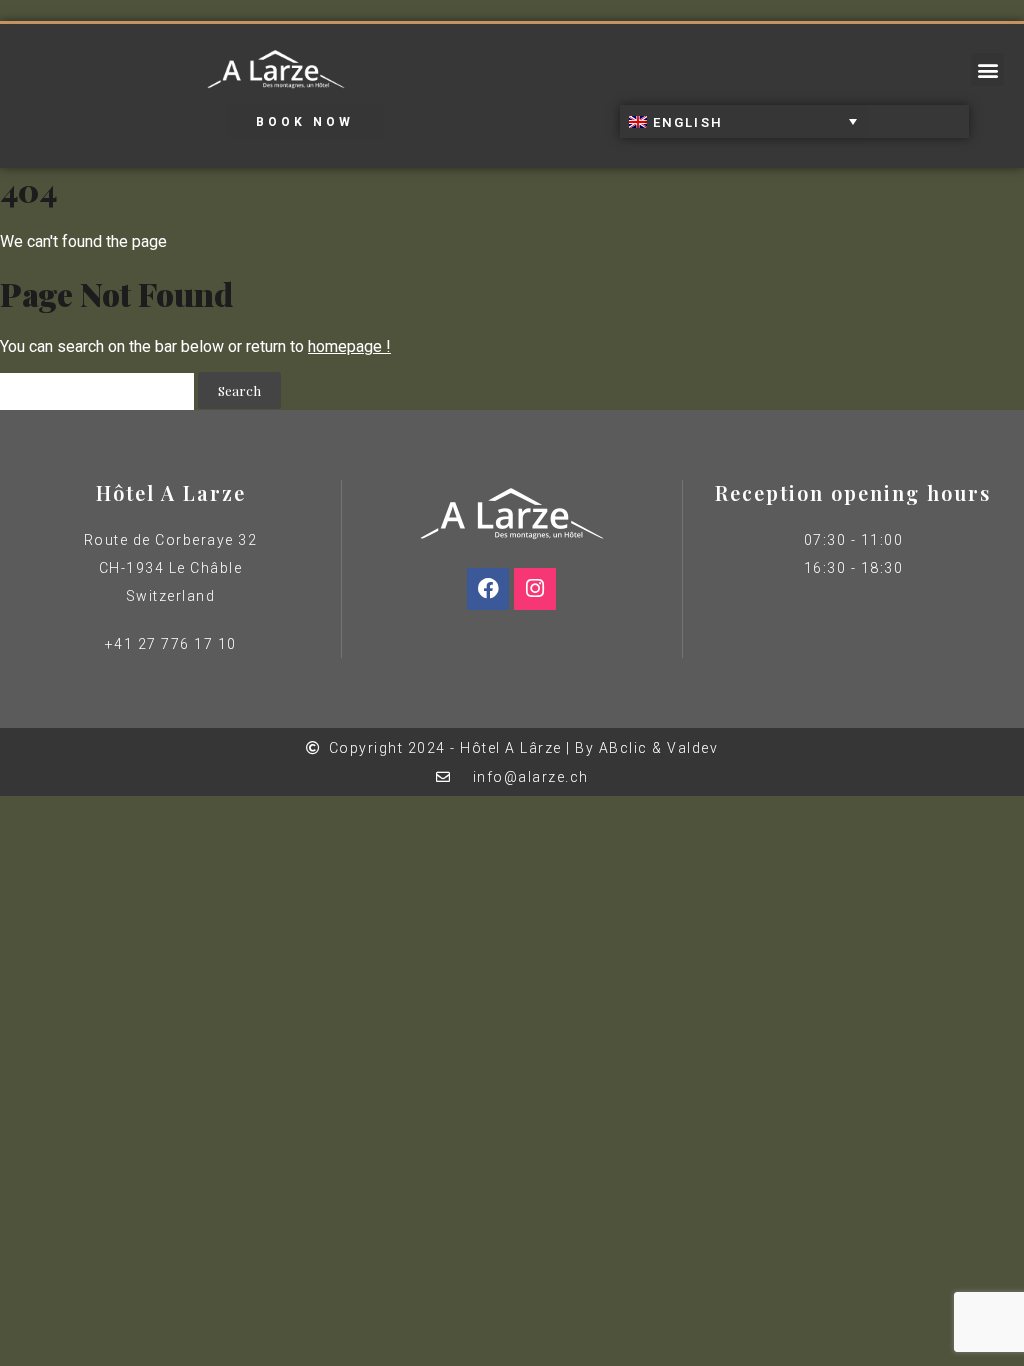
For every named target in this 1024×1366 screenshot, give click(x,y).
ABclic (623, 748)
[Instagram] (535, 589)
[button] (987, 69)
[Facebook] (488, 589)
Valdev (692, 748)
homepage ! (349, 346)
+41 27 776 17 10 (171, 644)
